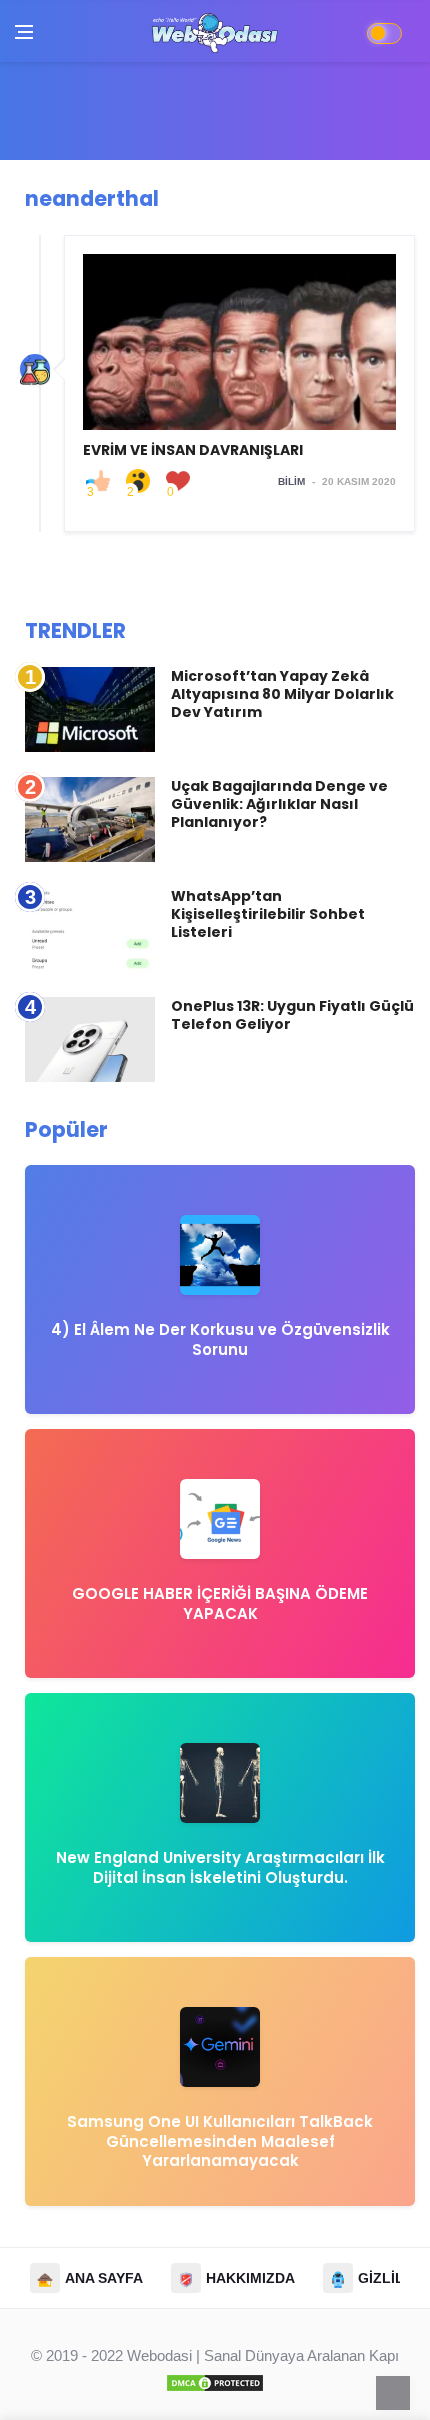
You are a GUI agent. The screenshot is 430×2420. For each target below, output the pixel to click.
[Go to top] (393, 2392)
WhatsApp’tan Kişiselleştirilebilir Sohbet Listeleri (268, 914)
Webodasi (159, 2355)
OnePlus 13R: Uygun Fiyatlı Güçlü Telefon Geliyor (292, 1015)
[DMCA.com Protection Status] (215, 2381)
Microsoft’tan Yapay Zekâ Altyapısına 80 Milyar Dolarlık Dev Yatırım (282, 694)
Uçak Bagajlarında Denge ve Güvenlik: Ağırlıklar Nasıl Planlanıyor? (279, 804)
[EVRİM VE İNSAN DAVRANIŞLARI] (239, 383)
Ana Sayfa (104, 2278)
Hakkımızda (250, 2278)
